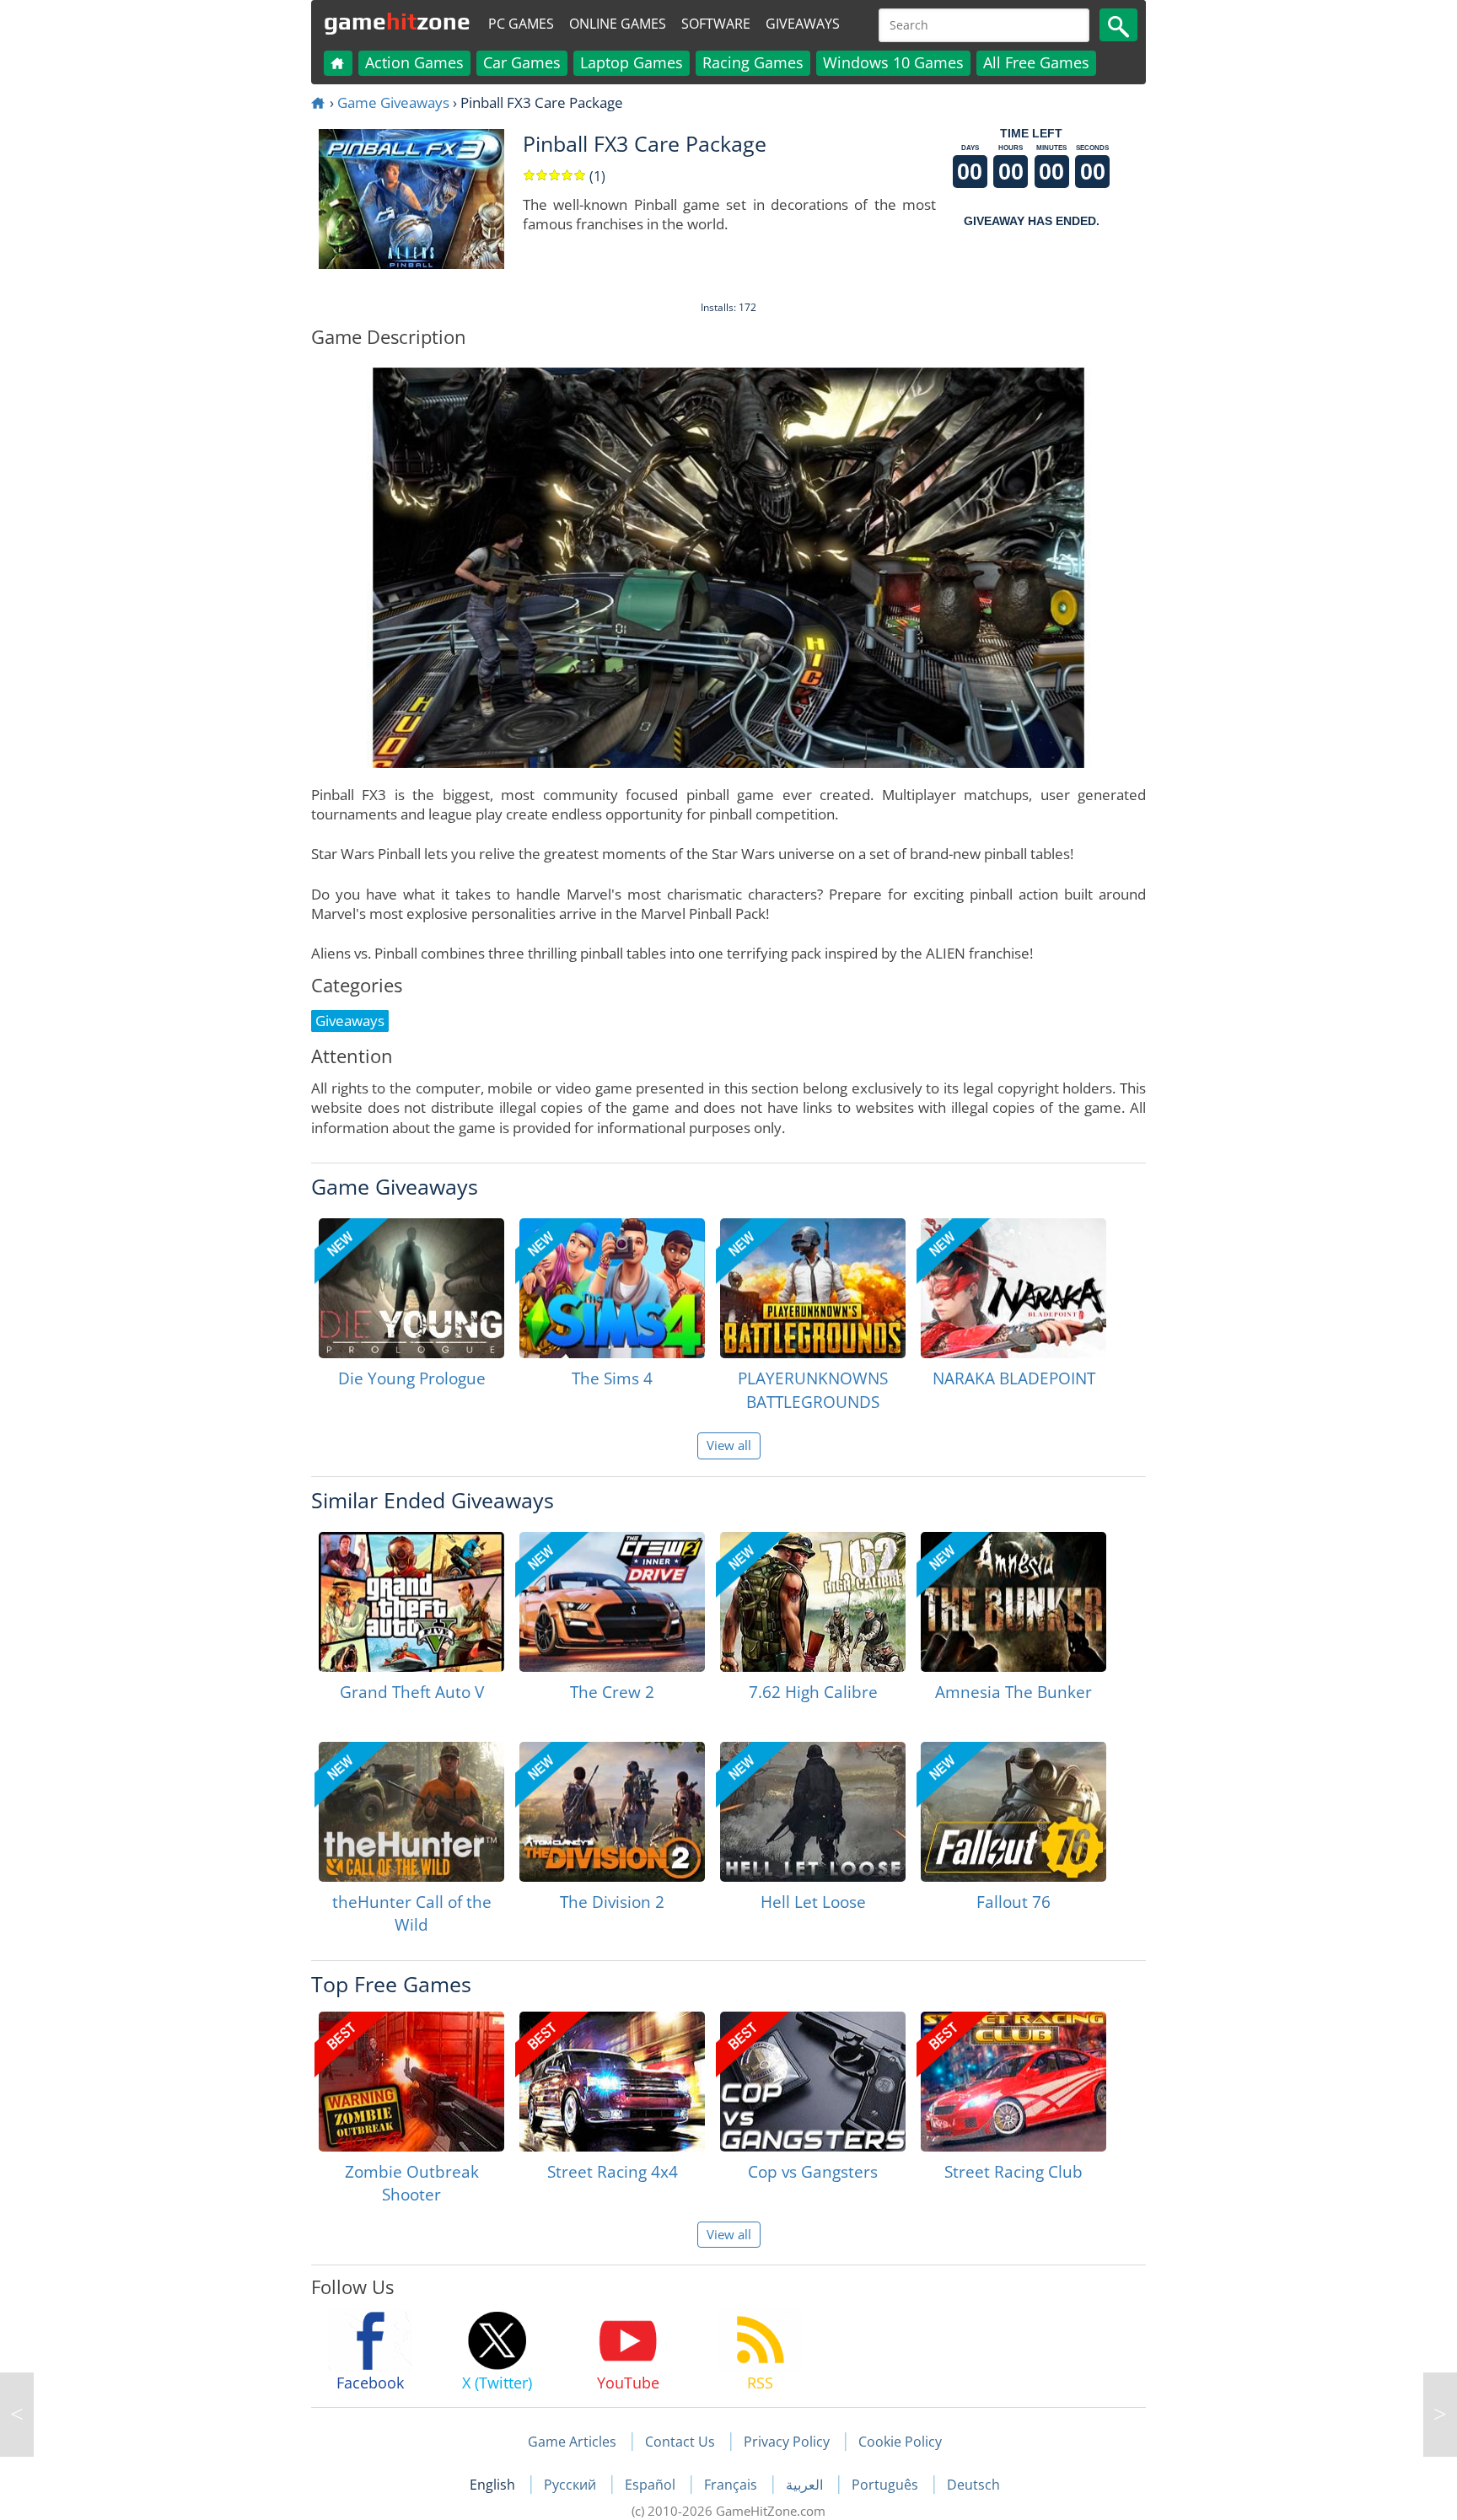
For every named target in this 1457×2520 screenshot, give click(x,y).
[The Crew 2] (612, 1602)
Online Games (618, 24)
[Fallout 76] (1013, 1812)
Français (732, 2485)
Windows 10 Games (893, 62)
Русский (572, 2485)
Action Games (414, 62)
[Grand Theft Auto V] (411, 1602)
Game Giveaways (393, 102)
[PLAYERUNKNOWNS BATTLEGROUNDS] (813, 1288)
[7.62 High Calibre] (813, 1602)
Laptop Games (632, 62)
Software (716, 24)
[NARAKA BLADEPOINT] (1013, 1288)
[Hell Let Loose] (813, 1812)
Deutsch (973, 2485)
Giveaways (803, 24)
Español (652, 2485)
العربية (806, 2485)
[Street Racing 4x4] (612, 2082)
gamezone (397, 21)
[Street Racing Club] (1013, 2082)
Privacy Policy (787, 2442)
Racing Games (753, 62)
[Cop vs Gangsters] (813, 2082)
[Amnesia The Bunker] (1013, 1602)
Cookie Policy (900, 2442)
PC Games (521, 24)
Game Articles (572, 2442)
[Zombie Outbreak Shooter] (411, 2082)
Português (887, 2485)
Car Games (522, 62)
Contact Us (680, 2442)
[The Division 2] (612, 1812)
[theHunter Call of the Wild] (411, 1812)
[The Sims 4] (612, 1288)
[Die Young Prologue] (411, 1288)
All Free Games (1036, 62)
